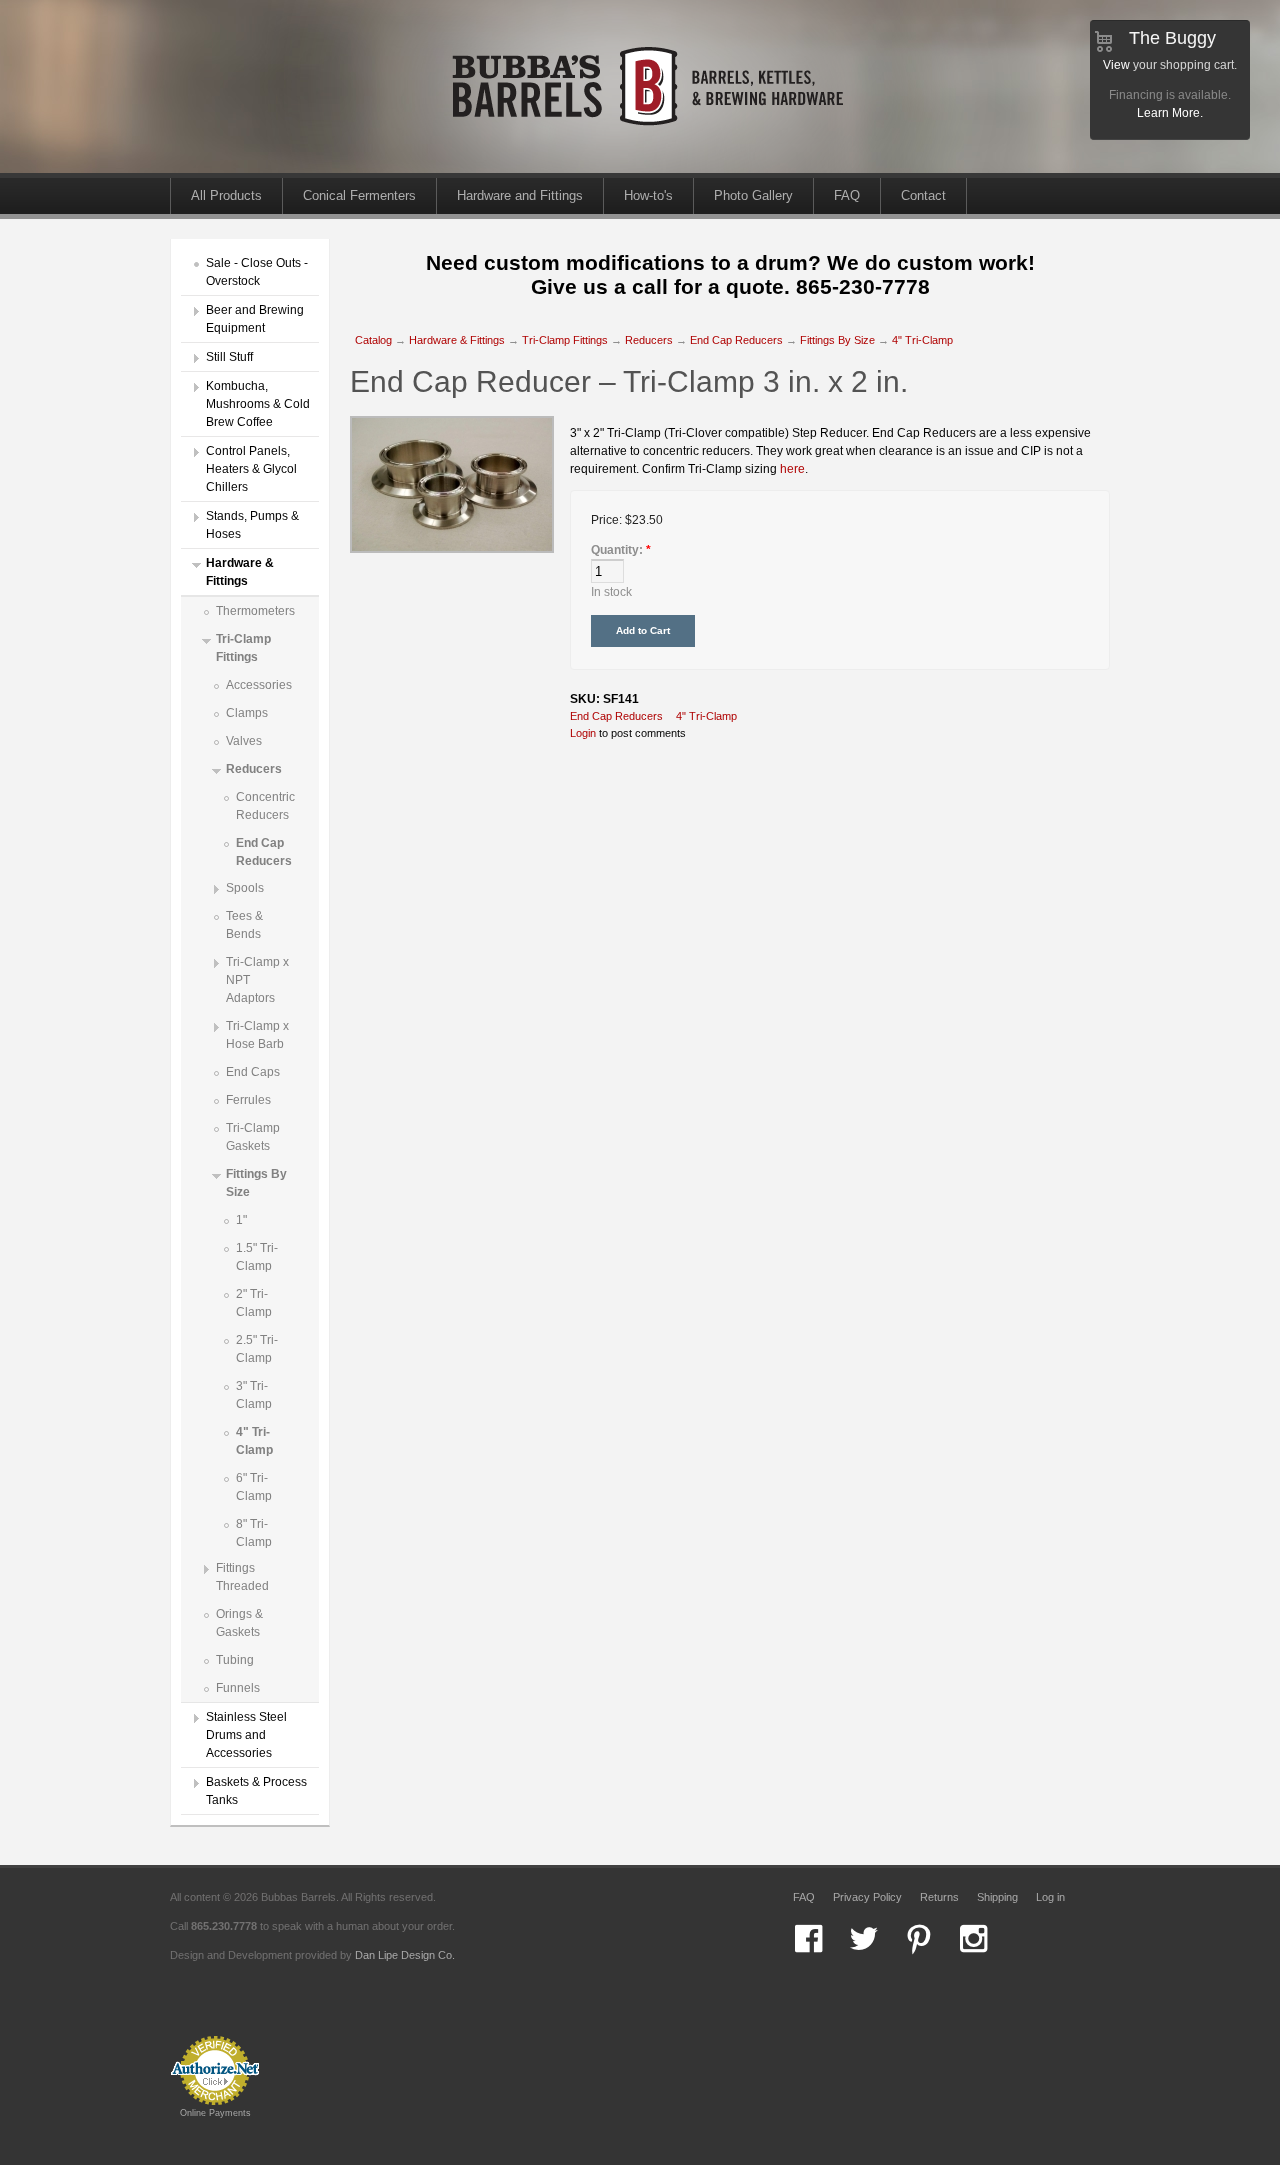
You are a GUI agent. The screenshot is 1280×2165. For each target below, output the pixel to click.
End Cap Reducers (736, 340)
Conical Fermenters (359, 195)
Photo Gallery (753, 195)
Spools (245, 888)
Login (583, 733)
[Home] (650, 169)
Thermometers (255, 611)
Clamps (247, 713)
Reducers (254, 769)
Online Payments (215, 2113)
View (1116, 65)
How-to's (648, 195)
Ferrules (248, 1100)
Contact (923, 195)
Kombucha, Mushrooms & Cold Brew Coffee (258, 404)
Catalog (373, 340)
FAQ (847, 195)
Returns (939, 1897)
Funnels (238, 1688)
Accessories (259, 685)
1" (241, 1220)
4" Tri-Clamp (922, 340)
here (792, 469)
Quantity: (621, 550)
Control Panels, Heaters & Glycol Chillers (251, 469)
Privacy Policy (867, 1897)
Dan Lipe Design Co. (405, 1955)
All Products (226, 195)
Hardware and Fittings (520, 195)
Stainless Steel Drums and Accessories (246, 1735)
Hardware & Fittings (457, 340)
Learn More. (1170, 113)
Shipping (997, 1897)
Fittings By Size (837, 340)
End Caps (253, 1072)
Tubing (235, 1660)
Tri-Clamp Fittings (565, 340)
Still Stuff (229, 357)
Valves (244, 741)
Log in (1050, 1897)
